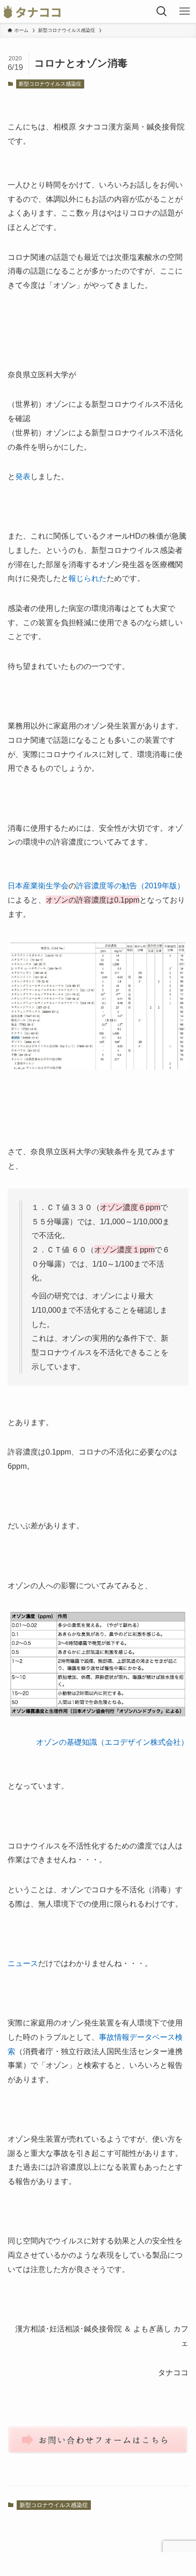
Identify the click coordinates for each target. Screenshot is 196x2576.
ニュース (23, 1963)
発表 (23, 476)
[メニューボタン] (185, 11)
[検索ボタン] (162, 11)
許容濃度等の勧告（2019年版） (130, 885)
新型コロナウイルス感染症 (50, 84)
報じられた (88, 578)
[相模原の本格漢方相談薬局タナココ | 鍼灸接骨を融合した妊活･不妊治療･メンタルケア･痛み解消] (32, 11)
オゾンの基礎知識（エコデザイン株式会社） (112, 1742)
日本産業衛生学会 (38, 885)
